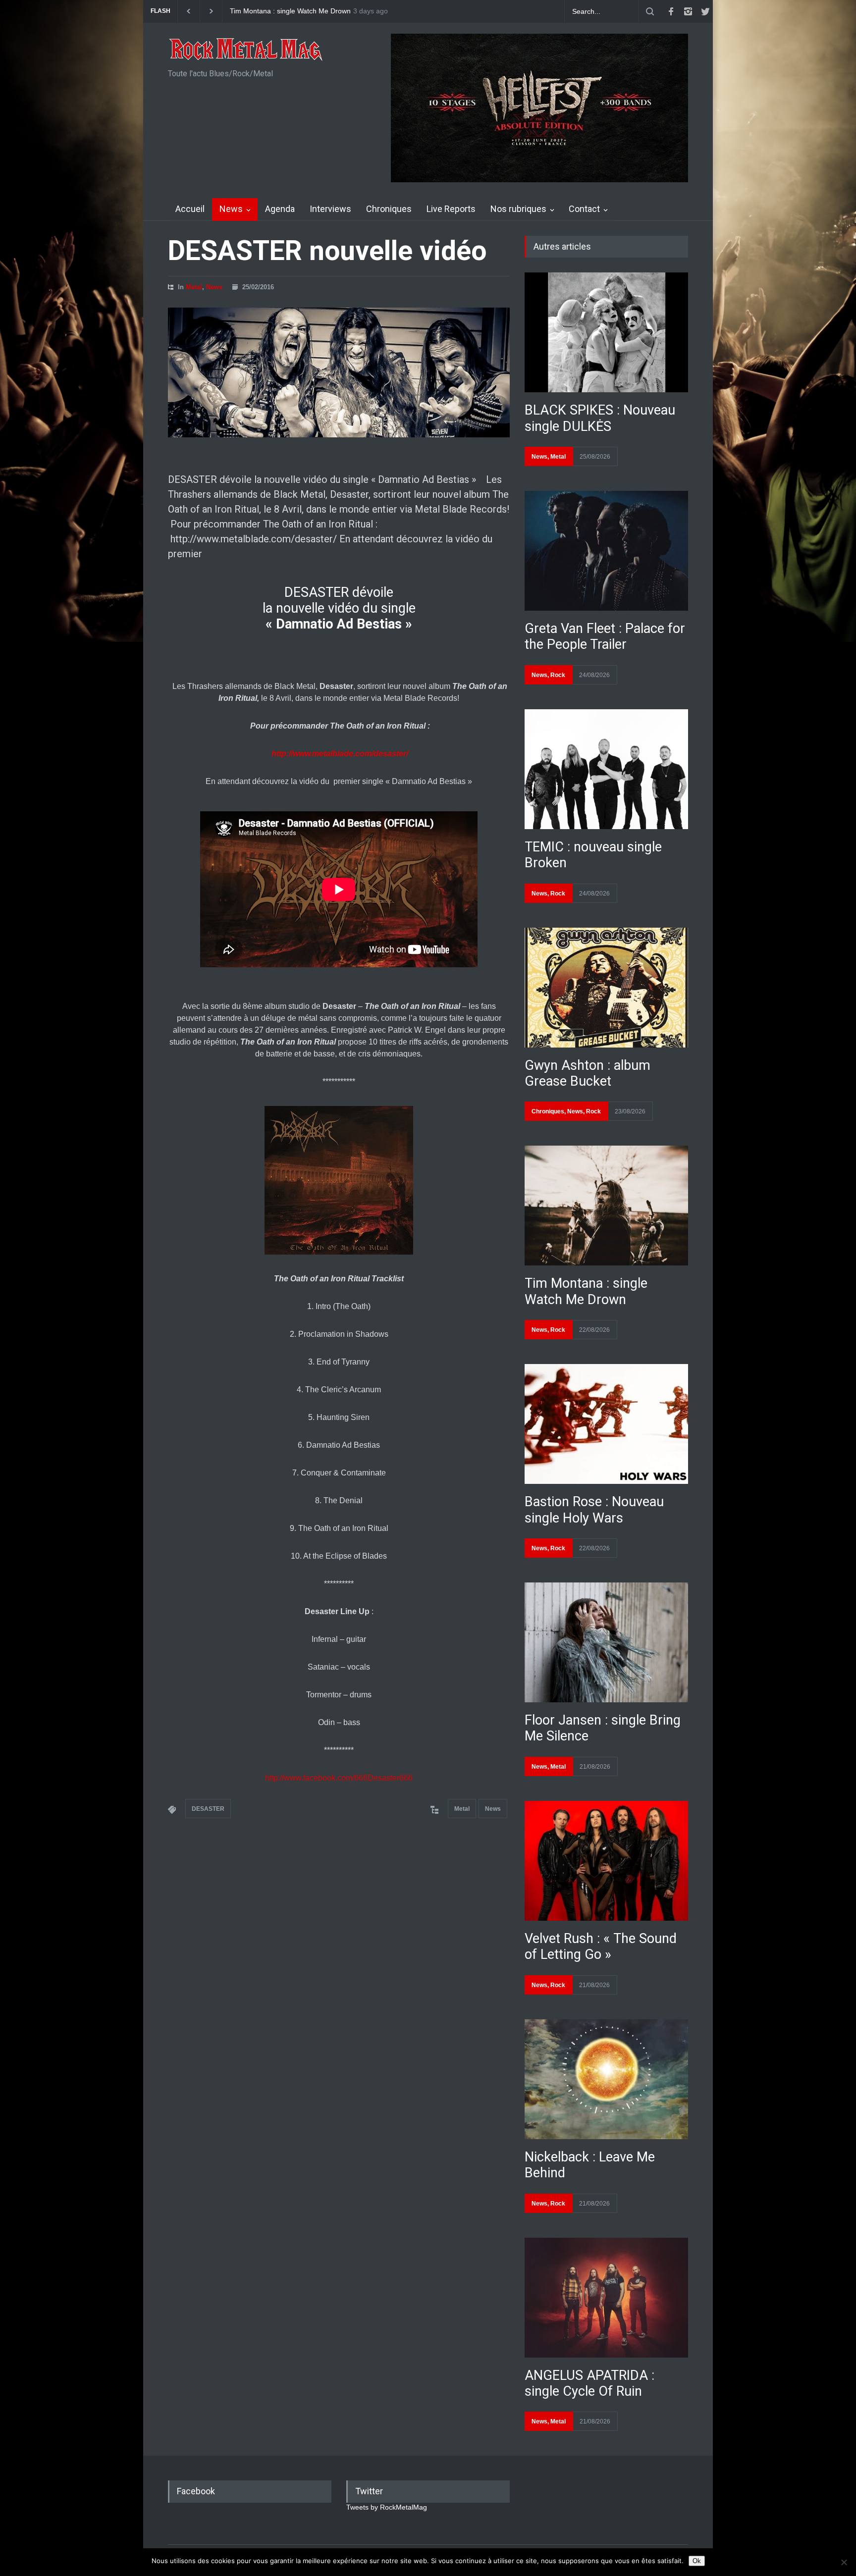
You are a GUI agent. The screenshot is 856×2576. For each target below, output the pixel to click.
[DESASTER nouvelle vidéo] (339, 372)
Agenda (280, 209)
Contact (584, 209)
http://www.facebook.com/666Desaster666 (339, 1778)
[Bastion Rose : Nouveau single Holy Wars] (606, 1424)
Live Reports (451, 209)
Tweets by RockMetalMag (387, 2507)
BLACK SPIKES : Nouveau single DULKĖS (296, 11)
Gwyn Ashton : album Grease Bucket (588, 1073)
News (231, 209)
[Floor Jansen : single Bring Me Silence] (606, 1642)
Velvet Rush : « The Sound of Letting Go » (601, 1946)
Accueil (190, 209)
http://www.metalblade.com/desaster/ (340, 754)
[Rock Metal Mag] (246, 51)
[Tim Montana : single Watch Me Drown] (606, 1206)
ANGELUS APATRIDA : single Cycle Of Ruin (589, 2383)
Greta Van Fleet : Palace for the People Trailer (605, 636)
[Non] (844, 2562)
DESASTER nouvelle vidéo (327, 251)
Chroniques (389, 209)
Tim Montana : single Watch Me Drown (586, 1291)
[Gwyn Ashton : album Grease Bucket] (606, 988)
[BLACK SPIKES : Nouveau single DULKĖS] (606, 332)
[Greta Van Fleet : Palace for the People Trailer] (606, 551)
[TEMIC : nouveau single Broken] (606, 769)
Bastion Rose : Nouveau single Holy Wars (594, 1510)
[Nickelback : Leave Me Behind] (606, 2079)
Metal (194, 287)
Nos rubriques (518, 209)
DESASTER (208, 1809)
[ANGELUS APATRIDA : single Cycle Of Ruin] (606, 2298)
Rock (558, 675)
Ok (697, 2561)
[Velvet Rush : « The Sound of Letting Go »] (606, 1861)
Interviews (330, 209)
